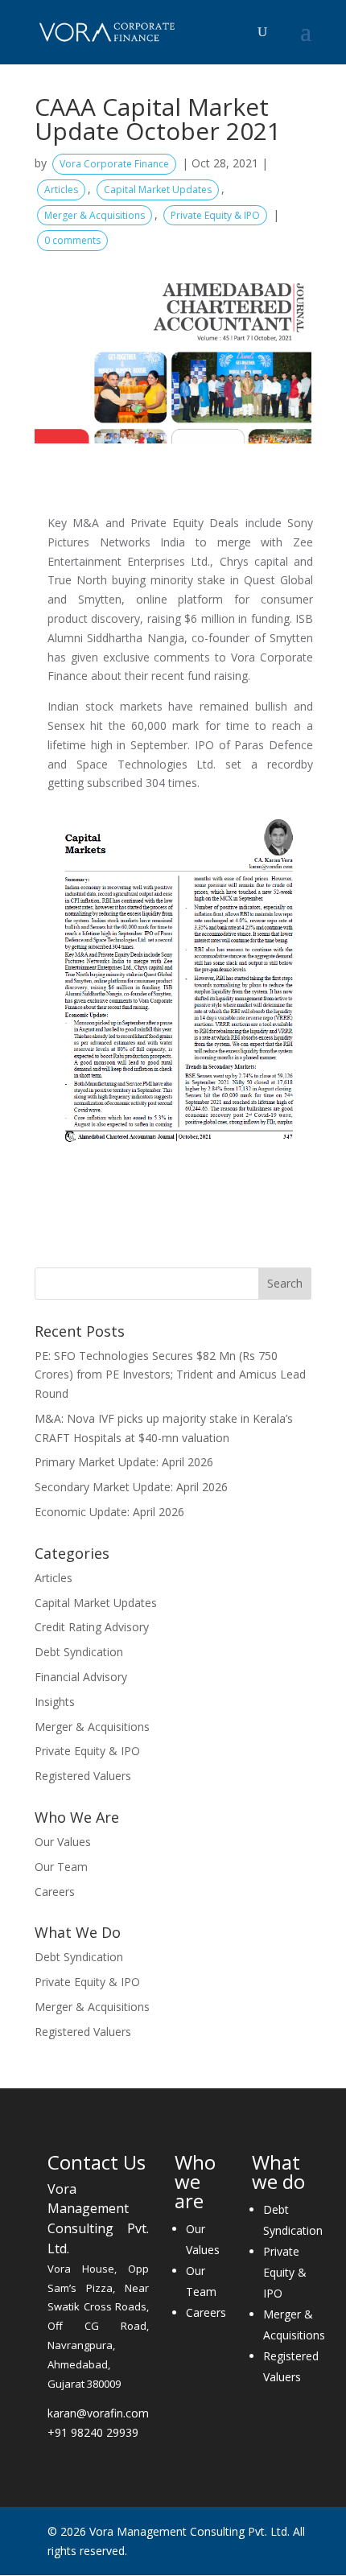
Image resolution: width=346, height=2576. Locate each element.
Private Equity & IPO (215, 215)
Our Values (63, 1842)
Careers (55, 1892)
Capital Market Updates (158, 190)
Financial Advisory (81, 1677)
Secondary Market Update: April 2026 (131, 1487)
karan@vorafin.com (98, 2413)
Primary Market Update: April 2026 (124, 1462)
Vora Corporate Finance (114, 164)
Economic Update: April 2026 (109, 1512)
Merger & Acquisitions (95, 215)
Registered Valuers (83, 1776)
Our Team (61, 1867)
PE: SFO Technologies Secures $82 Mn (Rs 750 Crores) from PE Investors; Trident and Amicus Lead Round (170, 1375)
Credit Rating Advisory (92, 1627)
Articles (61, 190)
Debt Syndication (79, 1652)
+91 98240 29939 (93, 2432)
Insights (55, 1702)
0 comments (72, 240)
